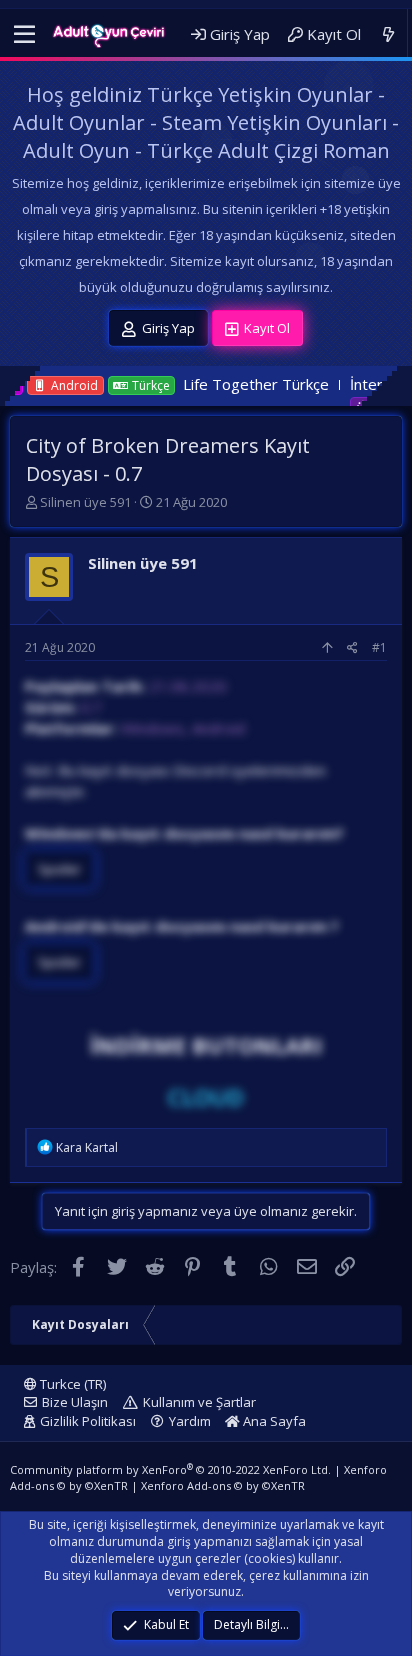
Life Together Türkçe (221, 384)
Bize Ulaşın (75, 1402)
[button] (24, 35)
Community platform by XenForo (170, 1469)
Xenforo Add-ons (223, 1485)
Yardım (190, 1421)
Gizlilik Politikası (88, 1421)
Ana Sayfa (273, 1421)
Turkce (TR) (71, 1384)
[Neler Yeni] (388, 34)
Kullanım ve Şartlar (199, 1402)
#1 (379, 647)
